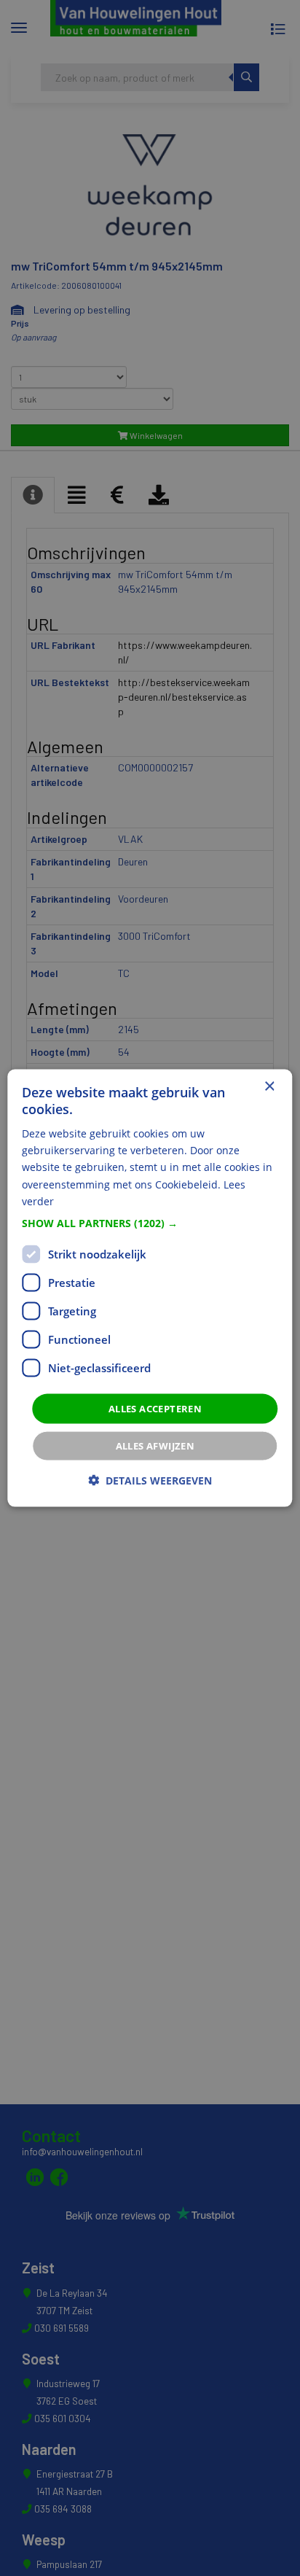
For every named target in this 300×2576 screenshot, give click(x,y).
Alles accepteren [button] (155, 1408)
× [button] (269, 1086)
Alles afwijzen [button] (155, 1446)
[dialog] (150, 1288)
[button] (150, 1223)
